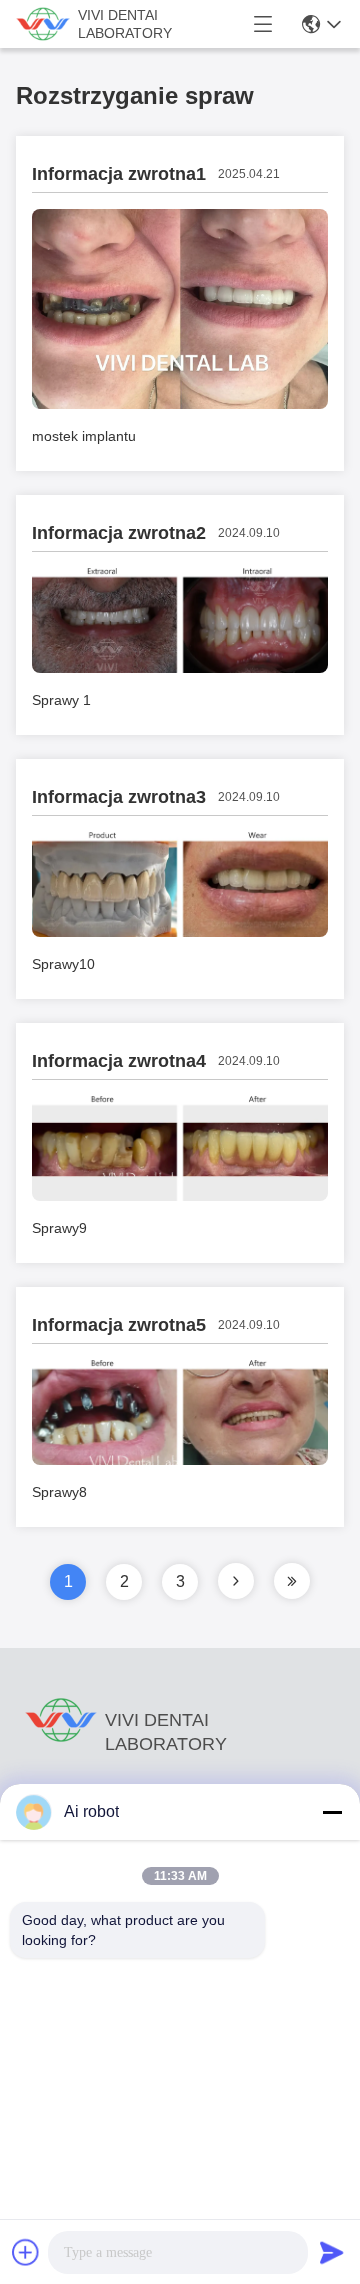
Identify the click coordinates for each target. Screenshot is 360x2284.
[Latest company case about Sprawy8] (180, 1460)
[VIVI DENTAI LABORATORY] (43, 24)
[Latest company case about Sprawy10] (180, 932)
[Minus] (332, 1812)
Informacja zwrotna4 (119, 1061)
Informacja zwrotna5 (119, 1325)
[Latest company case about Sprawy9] (180, 1196)
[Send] (332, 2252)
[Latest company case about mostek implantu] (180, 404)
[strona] (236, 1581)
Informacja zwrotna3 (119, 797)
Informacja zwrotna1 (119, 174)
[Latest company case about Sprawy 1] (180, 668)
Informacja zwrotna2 (119, 533)
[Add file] (26, 2252)
